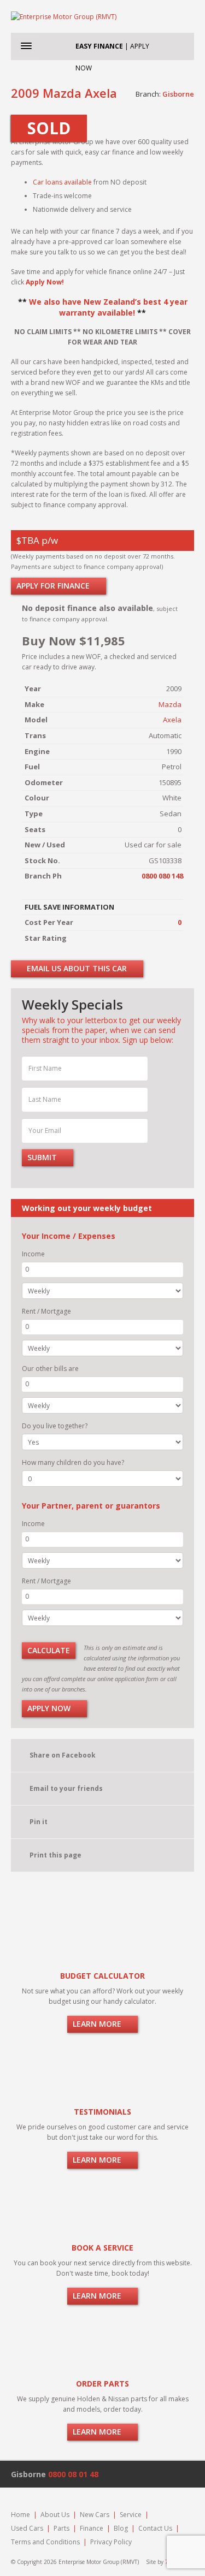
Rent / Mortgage (46, 1311)
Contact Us (155, 2528)
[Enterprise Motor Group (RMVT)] (102, 16)
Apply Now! (45, 282)
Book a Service (102, 2248)
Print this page (55, 1855)
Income (33, 1254)
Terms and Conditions (45, 2542)
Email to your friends (66, 1788)
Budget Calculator (102, 1976)
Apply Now (50, 1708)
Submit (43, 1157)
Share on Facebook (63, 1755)
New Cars (95, 2515)
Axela (172, 720)
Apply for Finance (54, 586)
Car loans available (62, 182)
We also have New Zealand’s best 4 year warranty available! (108, 307)
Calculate (49, 1650)
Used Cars (27, 2528)
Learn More (98, 2024)
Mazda (170, 704)
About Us (55, 2515)
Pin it (39, 1822)
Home (20, 2515)
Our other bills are (50, 1369)
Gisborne (178, 94)
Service (131, 2515)
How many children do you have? (73, 1462)
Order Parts (102, 2384)
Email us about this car (76, 968)
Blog (121, 2528)
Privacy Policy (111, 2542)
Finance (92, 2528)
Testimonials (102, 2112)
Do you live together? (55, 1426)
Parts (61, 2528)
